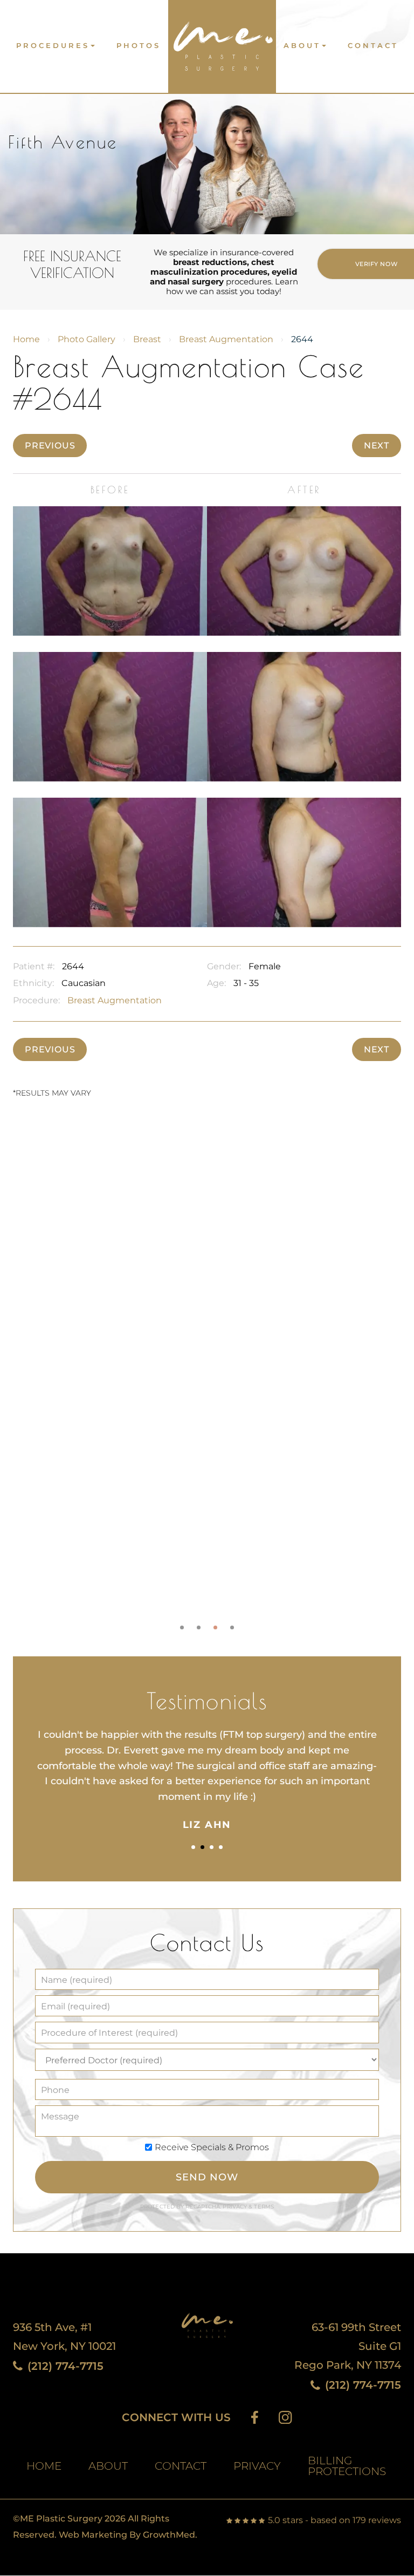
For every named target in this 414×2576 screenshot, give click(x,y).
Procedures (53, 46)
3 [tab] (215, 1627)
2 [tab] (199, 1627)
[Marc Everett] (222, 42)
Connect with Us (176, 2418)
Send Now (207, 2177)
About (302, 46)
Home (26, 339)
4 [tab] (232, 1627)
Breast (147, 339)
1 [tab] (182, 1627)
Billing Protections (347, 2466)
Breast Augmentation (226, 339)
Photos (139, 46)
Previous (50, 446)
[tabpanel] (207, 1375)
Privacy (236, 2207)
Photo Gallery (87, 339)
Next (377, 446)
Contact (373, 46)
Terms (263, 2207)
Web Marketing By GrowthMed (127, 2535)
